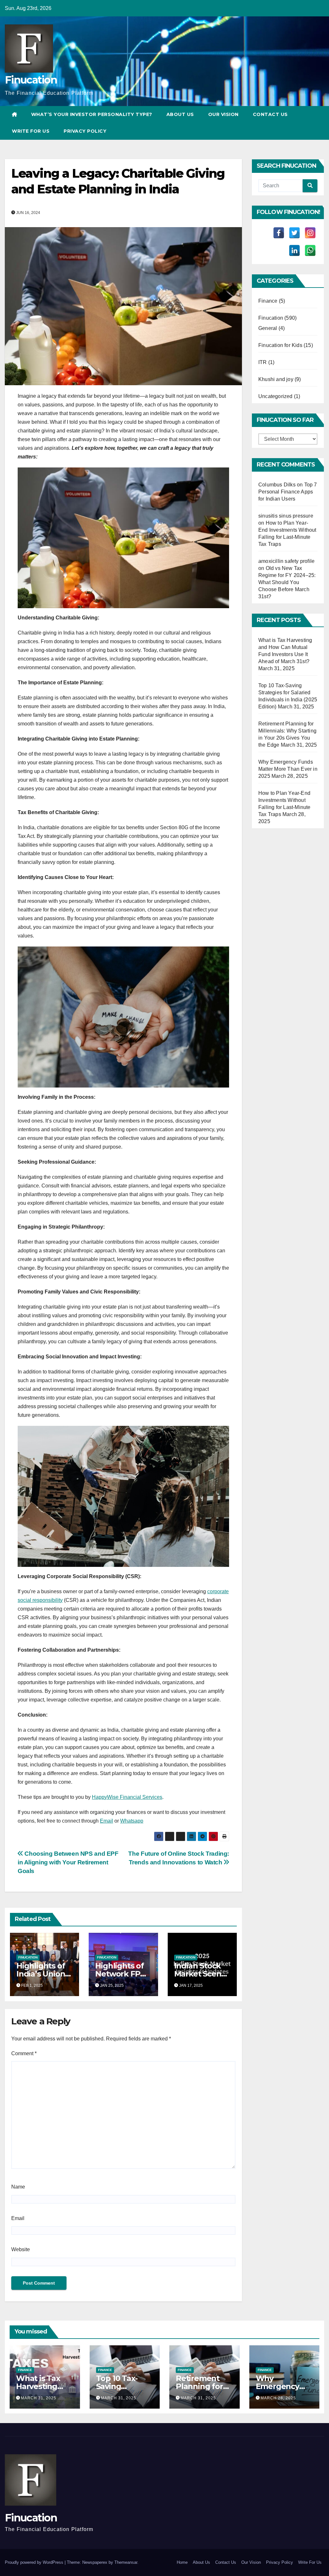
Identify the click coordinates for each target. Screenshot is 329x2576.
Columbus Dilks (277, 485)
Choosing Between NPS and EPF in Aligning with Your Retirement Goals (68, 1862)
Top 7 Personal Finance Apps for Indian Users (288, 492)
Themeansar (126, 2562)
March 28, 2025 (278, 2398)
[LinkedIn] (294, 250)
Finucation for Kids (280, 345)
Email (107, 1821)
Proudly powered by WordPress (35, 2562)
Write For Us (31, 131)
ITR (263, 362)
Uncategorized (276, 396)
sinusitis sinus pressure (286, 516)
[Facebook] (279, 233)
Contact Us (270, 114)
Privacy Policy (85, 131)
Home (182, 2562)
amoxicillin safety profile (286, 561)
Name (18, 2187)
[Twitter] (294, 233)
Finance (268, 301)
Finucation (31, 80)
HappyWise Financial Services (127, 1797)
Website (21, 2249)
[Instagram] (310, 233)
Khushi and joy (276, 379)
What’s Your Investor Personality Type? (92, 114)
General (268, 328)
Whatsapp (132, 1821)
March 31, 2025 (39, 2398)
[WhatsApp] (310, 250)
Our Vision (223, 114)
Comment (24, 2053)
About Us (180, 114)
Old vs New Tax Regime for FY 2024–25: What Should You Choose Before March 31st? (287, 582)
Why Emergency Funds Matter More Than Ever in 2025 (288, 769)
